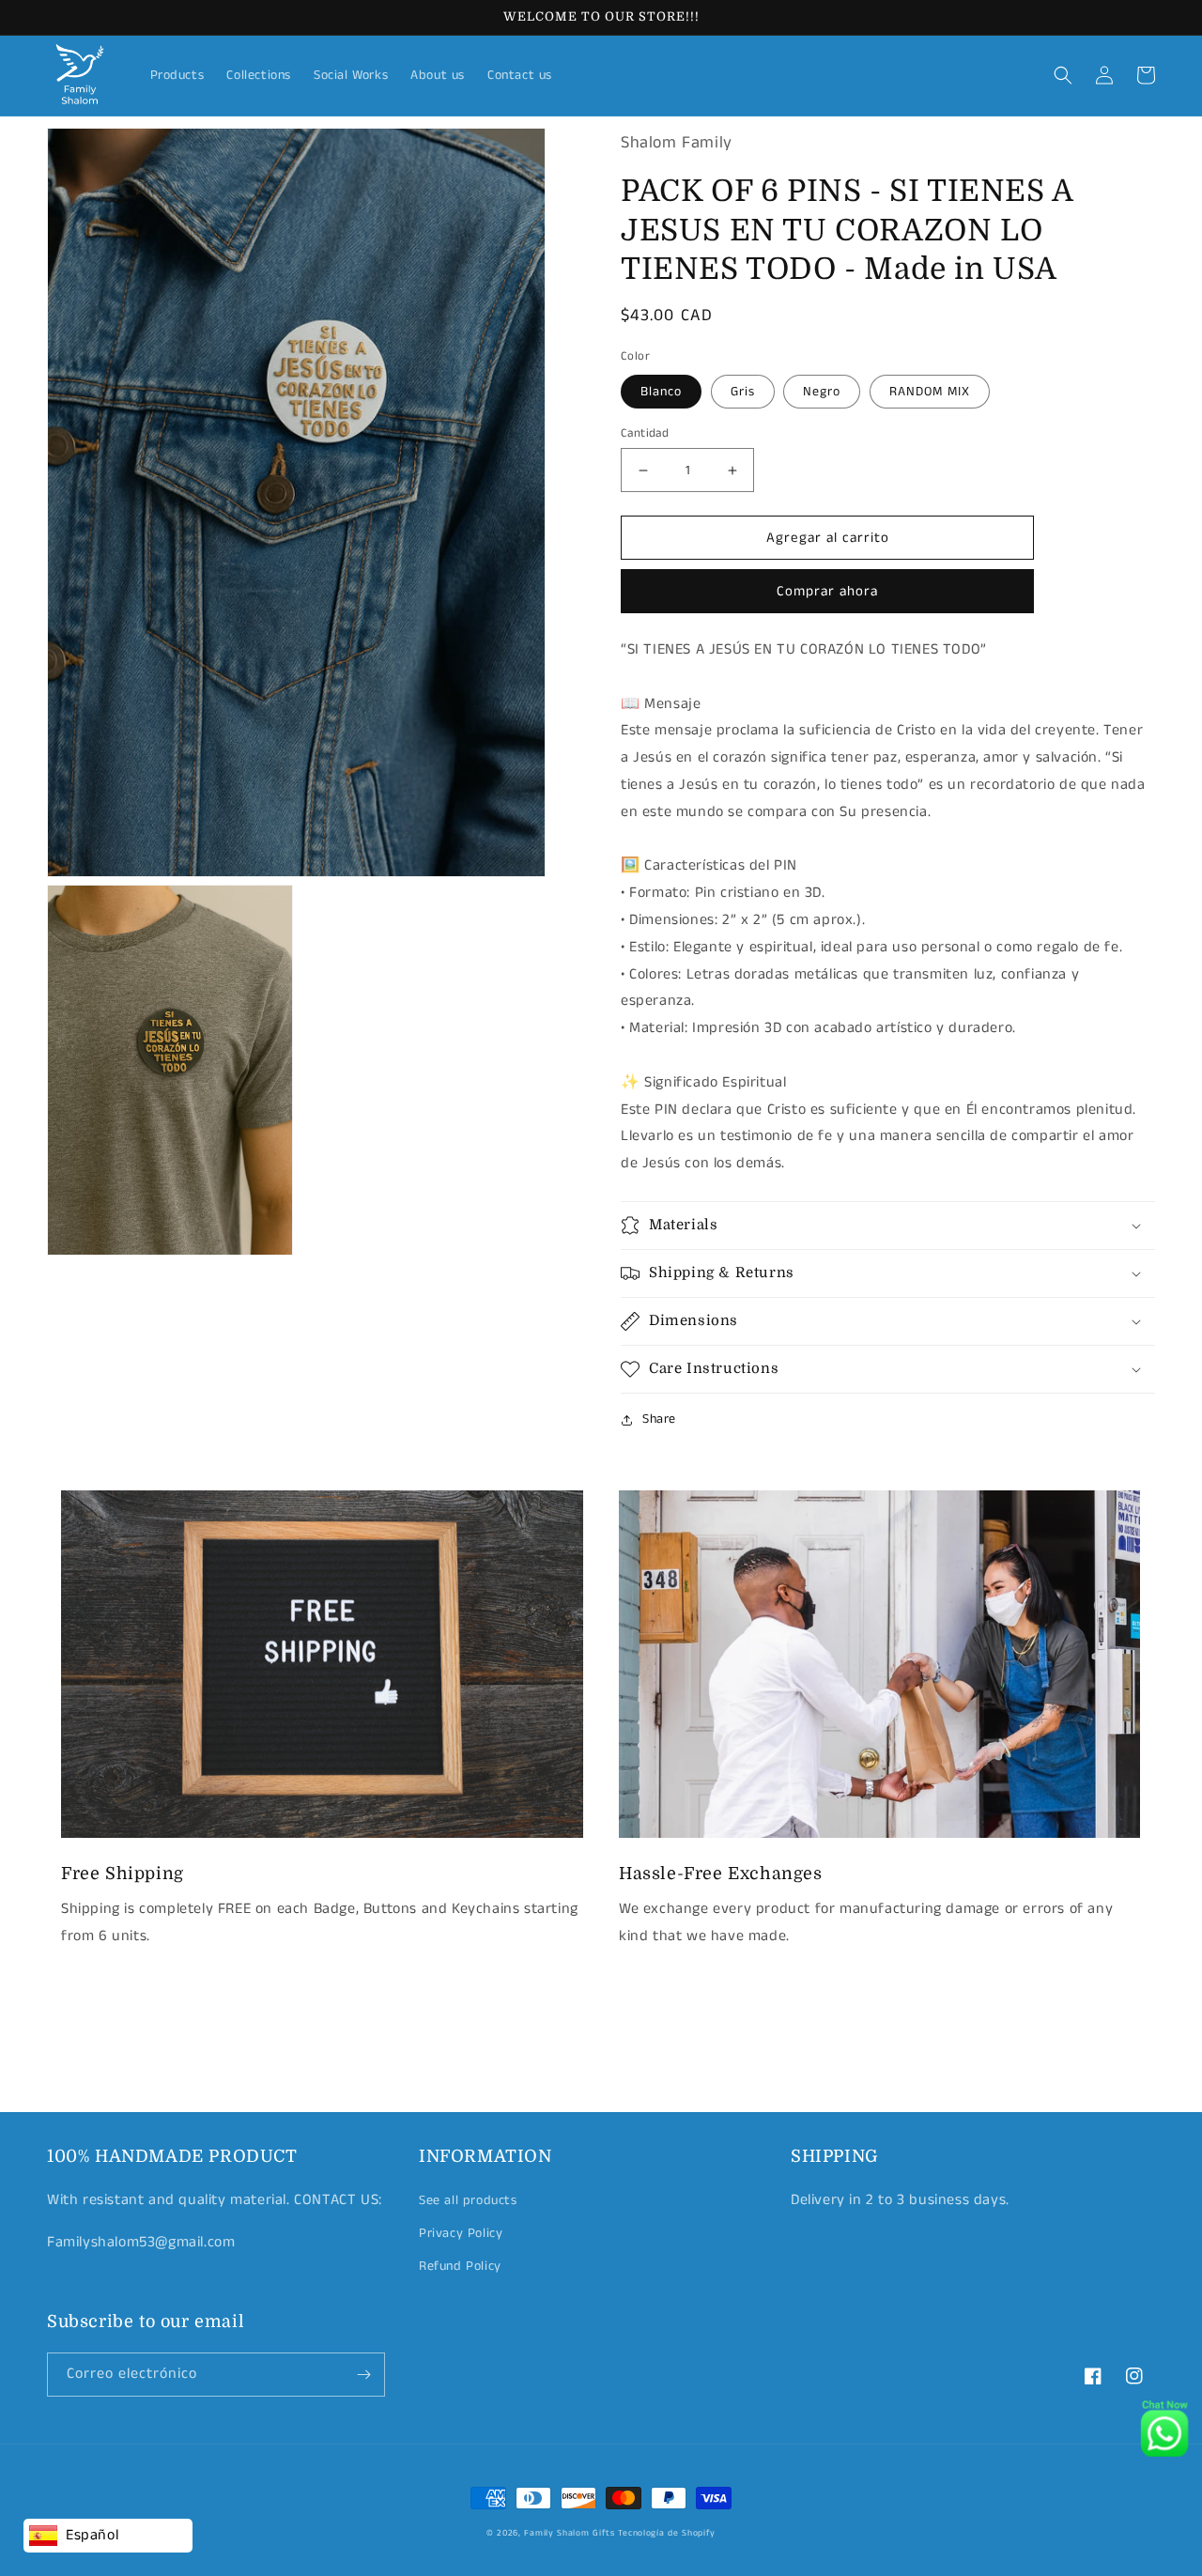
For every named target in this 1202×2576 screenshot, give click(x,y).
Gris (743, 392)
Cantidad (645, 433)
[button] (1063, 75)
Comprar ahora (827, 591)
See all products (468, 2200)
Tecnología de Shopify (667, 2533)
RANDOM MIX (930, 392)
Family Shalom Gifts (569, 2533)
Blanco (661, 392)
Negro (822, 392)
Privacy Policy (461, 2233)
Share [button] (659, 1419)
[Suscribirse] (363, 2375)
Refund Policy (460, 2266)
